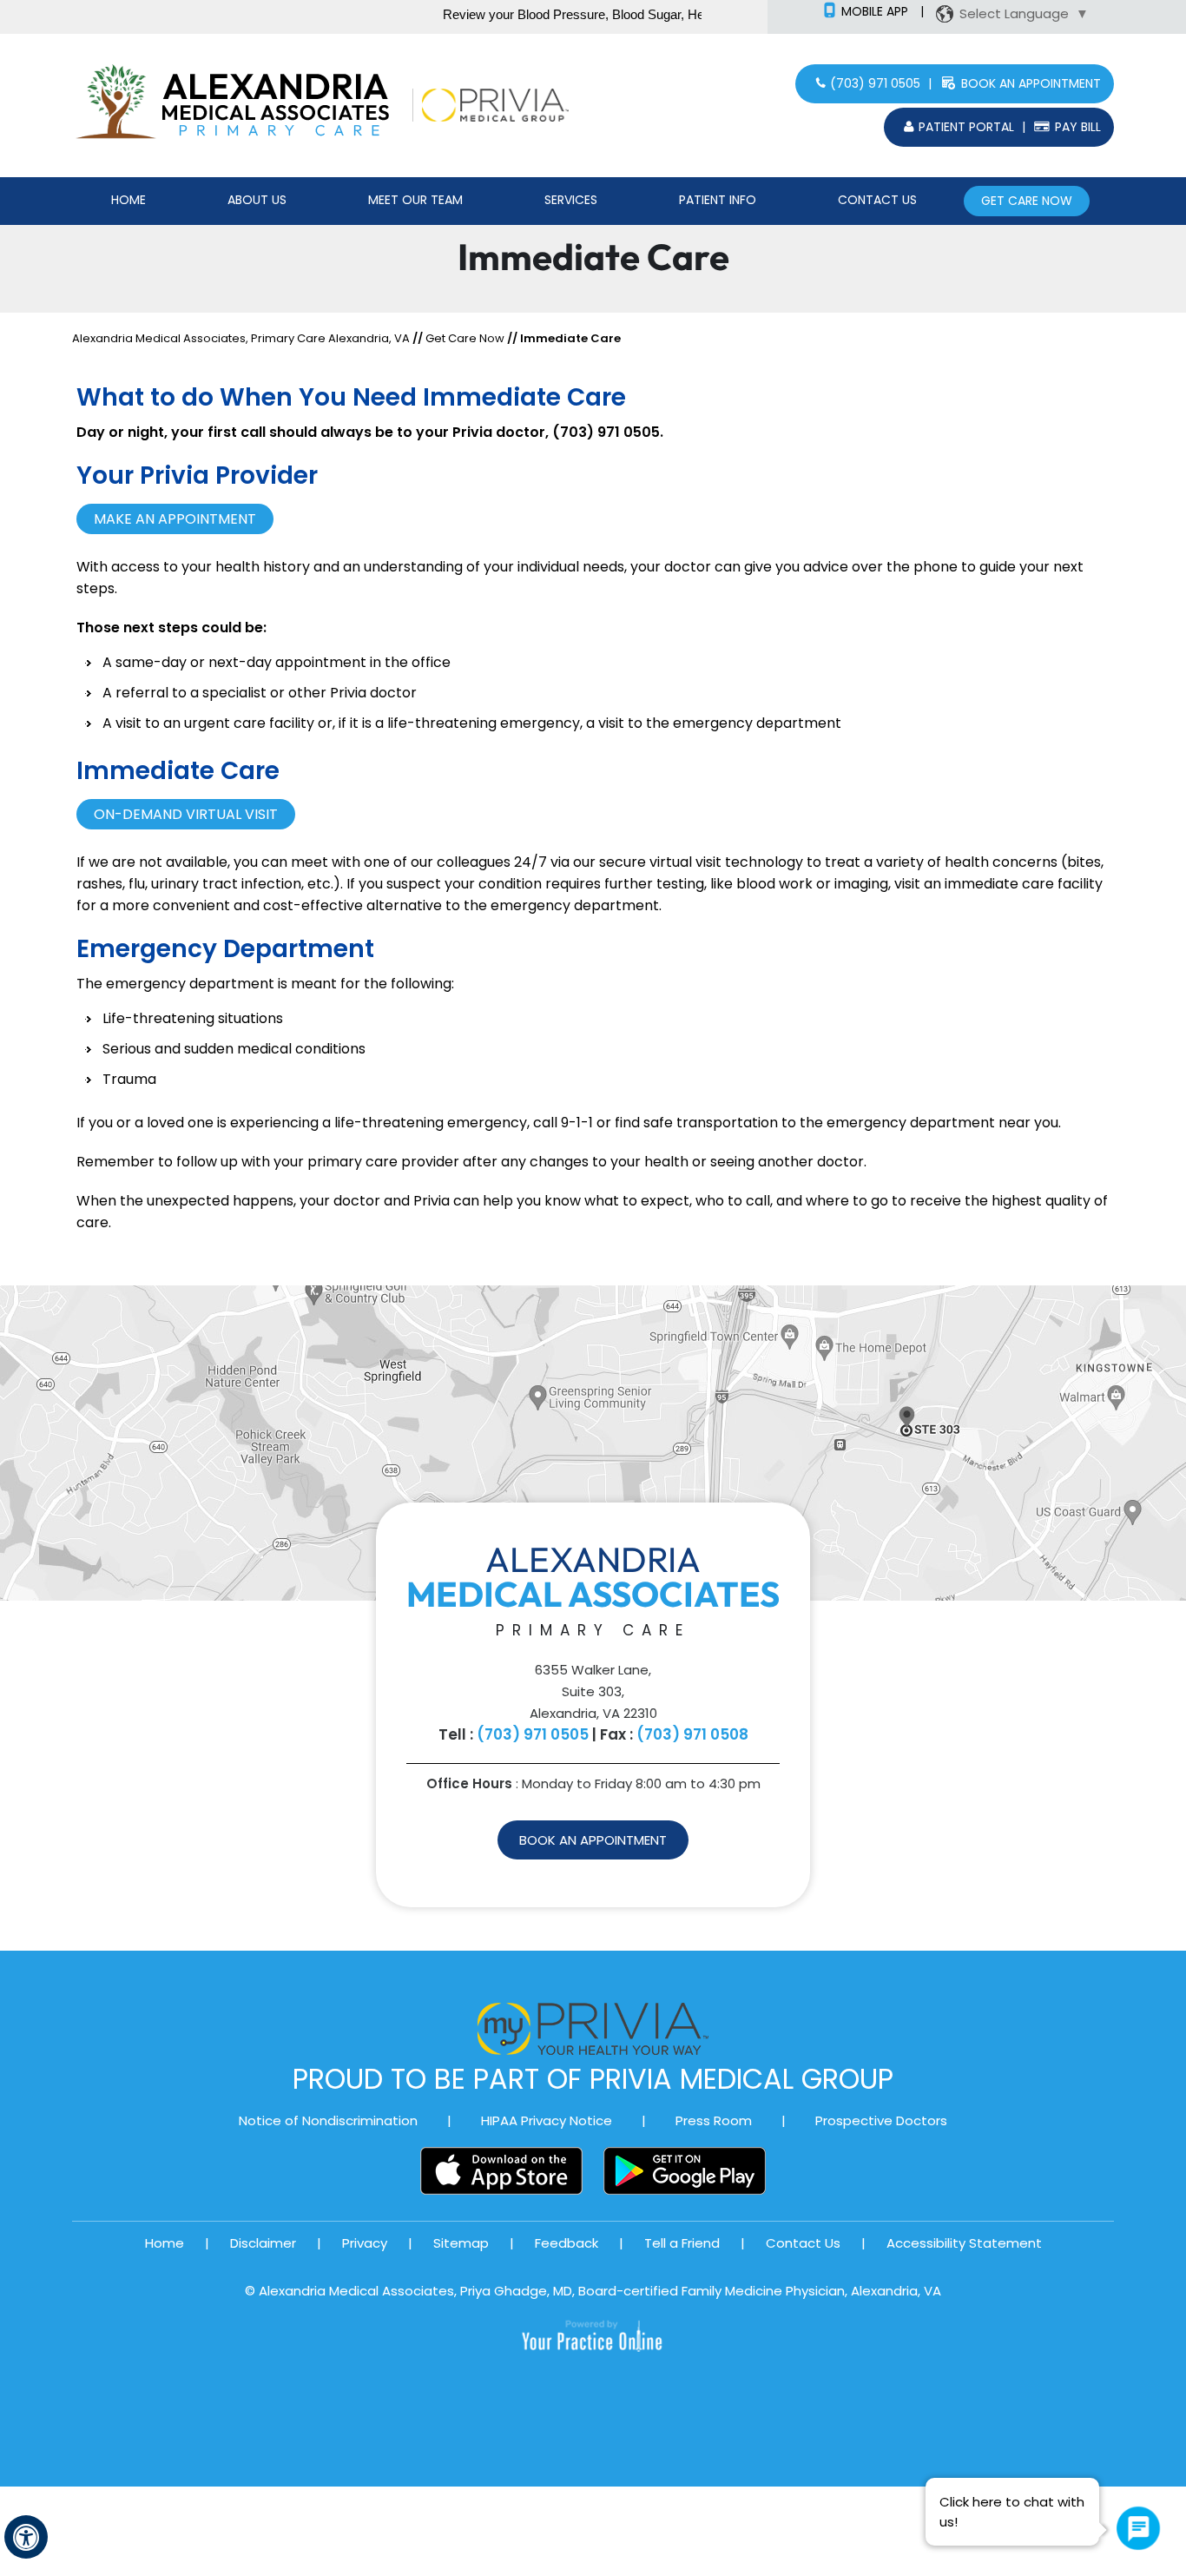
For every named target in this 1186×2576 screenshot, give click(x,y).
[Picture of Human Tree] (115, 104)
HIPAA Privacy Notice (547, 2120)
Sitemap (461, 2243)
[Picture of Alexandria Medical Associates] (281, 104)
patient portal (966, 127)
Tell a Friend (682, 2243)
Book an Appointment (1031, 83)
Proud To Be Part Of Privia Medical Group (593, 2079)
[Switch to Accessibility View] (26, 2537)
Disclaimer (263, 2243)
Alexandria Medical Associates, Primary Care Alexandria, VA (241, 338)
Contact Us (877, 200)
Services (571, 200)
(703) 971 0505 (875, 83)
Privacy (365, 2243)
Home (128, 200)
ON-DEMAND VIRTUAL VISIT (186, 814)
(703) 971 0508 (692, 1734)
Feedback (567, 2243)
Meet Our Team (415, 200)
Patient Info (718, 200)
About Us (257, 200)
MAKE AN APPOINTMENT (175, 519)
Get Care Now (1027, 201)
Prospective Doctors (881, 2120)
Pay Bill (1078, 127)
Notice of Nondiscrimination (328, 2120)
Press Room (714, 2120)
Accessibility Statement (964, 2243)
